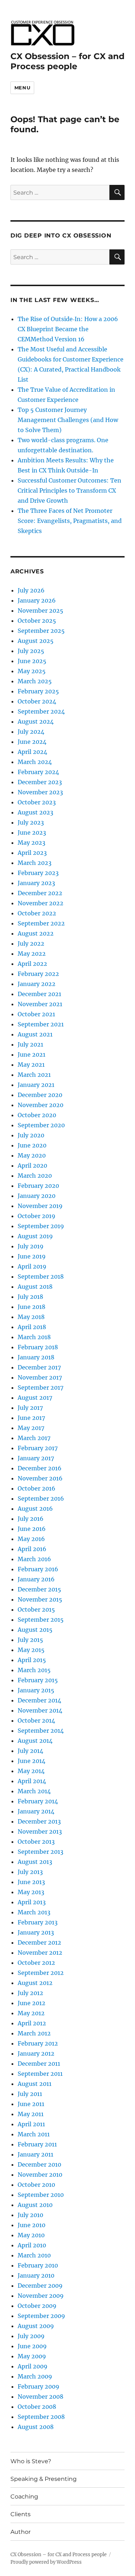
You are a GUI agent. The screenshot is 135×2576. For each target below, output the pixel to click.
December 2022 (40, 893)
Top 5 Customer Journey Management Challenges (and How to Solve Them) (68, 420)
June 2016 (32, 1529)
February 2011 (37, 2144)
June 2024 (32, 742)
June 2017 (31, 1418)
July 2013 (30, 1872)
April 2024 (32, 752)
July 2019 (31, 1246)
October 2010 (36, 2185)
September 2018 (41, 1276)
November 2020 (40, 1105)
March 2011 (34, 2134)
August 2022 (36, 933)
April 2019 (32, 1266)
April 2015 (32, 1660)
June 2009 (32, 2346)
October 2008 (37, 2407)
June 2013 (31, 1882)
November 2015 (40, 1599)
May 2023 (31, 843)
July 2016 (31, 1519)
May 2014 (31, 1771)
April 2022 (32, 964)
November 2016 (40, 1478)
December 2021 (39, 994)
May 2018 (31, 1317)
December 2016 (40, 1468)
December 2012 (39, 1942)
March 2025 (35, 681)
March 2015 (34, 1670)
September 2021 (41, 1024)
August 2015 (35, 1630)
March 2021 (34, 1075)
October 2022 (37, 913)
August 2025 (36, 641)
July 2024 (31, 732)
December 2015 (39, 1589)
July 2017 (30, 1408)
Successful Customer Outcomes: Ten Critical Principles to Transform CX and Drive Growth (69, 490)
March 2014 (34, 1791)
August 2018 (35, 1287)
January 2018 (36, 1357)
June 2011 (31, 2104)
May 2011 (31, 2114)
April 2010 (32, 2245)
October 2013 (36, 1842)
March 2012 (34, 2033)
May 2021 (31, 1065)
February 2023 (38, 873)
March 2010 (34, 2255)
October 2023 (37, 802)
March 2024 (35, 762)
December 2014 (39, 1700)
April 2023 (32, 853)
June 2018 (31, 1307)
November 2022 (40, 903)
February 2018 (38, 1347)
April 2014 (32, 1781)
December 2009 (40, 2286)
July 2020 (31, 1135)
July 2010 (30, 2215)
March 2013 (34, 1912)
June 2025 (32, 661)
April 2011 (31, 2124)
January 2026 (37, 600)
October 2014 (36, 1720)
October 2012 (36, 1963)
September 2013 (40, 1852)
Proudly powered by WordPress (46, 2562)
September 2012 (41, 1973)
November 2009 (41, 2296)
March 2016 (34, 1559)
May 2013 (31, 1892)
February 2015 (38, 1680)
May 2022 (32, 954)
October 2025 (37, 621)
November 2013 (40, 1831)
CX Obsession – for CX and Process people (67, 61)
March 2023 (35, 863)
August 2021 (35, 1034)
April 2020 (32, 1165)
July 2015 (30, 1640)
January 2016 (36, 1579)
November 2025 (40, 610)
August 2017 (35, 1398)
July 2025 (31, 651)
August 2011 (35, 2084)
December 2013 (39, 1821)
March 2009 (35, 2376)
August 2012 (35, 1983)
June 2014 (31, 1761)
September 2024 (41, 711)
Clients (21, 2514)
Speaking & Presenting (44, 2479)
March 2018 (34, 1337)
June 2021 (31, 1054)
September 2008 (41, 2417)
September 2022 (41, 923)
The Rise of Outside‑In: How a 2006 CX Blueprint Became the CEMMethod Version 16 (68, 329)
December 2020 (40, 1095)
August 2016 (35, 1509)
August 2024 (36, 721)
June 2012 (31, 2003)
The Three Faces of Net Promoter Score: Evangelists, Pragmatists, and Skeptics (70, 521)
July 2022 (31, 943)
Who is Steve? (31, 2461)
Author (21, 2532)
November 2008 (40, 2397)
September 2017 (40, 1387)
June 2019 (32, 1256)
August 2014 (35, 1741)
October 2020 (37, 1115)
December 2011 (39, 2064)
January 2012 (36, 2053)
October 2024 (37, 701)
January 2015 (36, 1690)
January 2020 (37, 1196)
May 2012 (31, 2013)
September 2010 (41, 2195)
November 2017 (40, 1377)
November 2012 (40, 1953)
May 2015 (31, 1650)
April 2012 (32, 2023)
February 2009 (39, 2386)
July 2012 (30, 1993)
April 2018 (32, 1327)
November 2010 (40, 2175)
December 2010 (39, 2164)
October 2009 (37, 2306)
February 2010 (38, 2265)
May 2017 (31, 1428)
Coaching (24, 2497)
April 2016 (32, 1549)
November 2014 (40, 1710)
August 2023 (35, 812)
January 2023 (36, 883)
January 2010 (36, 2275)
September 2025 (41, 631)
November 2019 (40, 1206)
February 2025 (38, 691)
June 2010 (31, 2225)
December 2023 (40, 782)
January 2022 (37, 984)
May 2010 (31, 2235)
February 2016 (38, 1569)
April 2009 (33, 2366)
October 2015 (36, 1609)
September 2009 (41, 2316)
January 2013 (36, 1932)
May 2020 (32, 1155)
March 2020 (35, 1176)
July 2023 (31, 822)
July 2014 (30, 1751)
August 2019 (35, 1236)
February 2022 (38, 974)
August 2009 (36, 2326)
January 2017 (36, 1458)
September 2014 (41, 1731)
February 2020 (38, 1186)
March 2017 (34, 1438)
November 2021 (40, 1004)
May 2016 (31, 1539)
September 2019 (41, 1226)
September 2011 (40, 2074)
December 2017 (39, 1367)
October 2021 (36, 1014)
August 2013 (35, 1862)
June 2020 (32, 1145)
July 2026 (31, 590)
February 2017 (38, 1448)
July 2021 (30, 1044)
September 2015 (41, 1620)
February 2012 (38, 2043)
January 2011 (35, 2154)
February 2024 (38, 772)
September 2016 (41, 1498)
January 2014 (36, 1811)
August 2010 (35, 2205)
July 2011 (30, 2094)
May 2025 (32, 671)
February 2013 (38, 1922)
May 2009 (32, 2356)
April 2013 (32, 1902)
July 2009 (31, 2336)
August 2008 (36, 2427)
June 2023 (32, 832)
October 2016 (37, 1488)
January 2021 (36, 1085)
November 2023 (40, 792)
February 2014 (38, 1801)
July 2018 (30, 1297)
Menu (22, 88)
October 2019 (37, 1216)
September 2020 (41, 1125)
